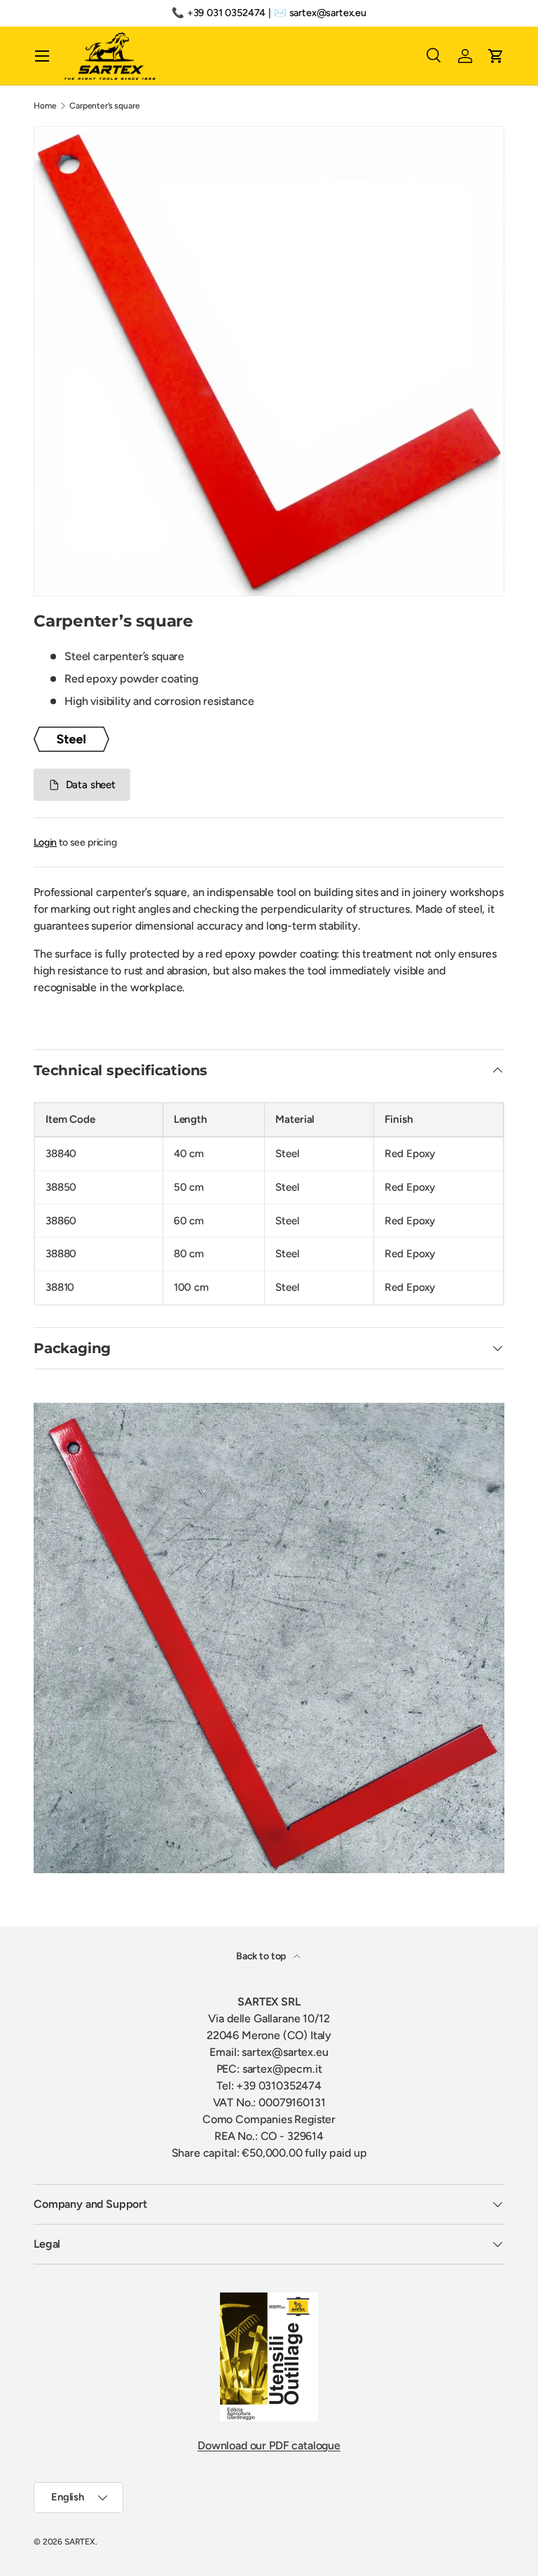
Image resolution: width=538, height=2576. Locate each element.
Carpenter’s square (104, 106)
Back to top (262, 1956)
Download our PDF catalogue (269, 2445)
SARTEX (80, 2542)
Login (45, 842)
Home (45, 106)
